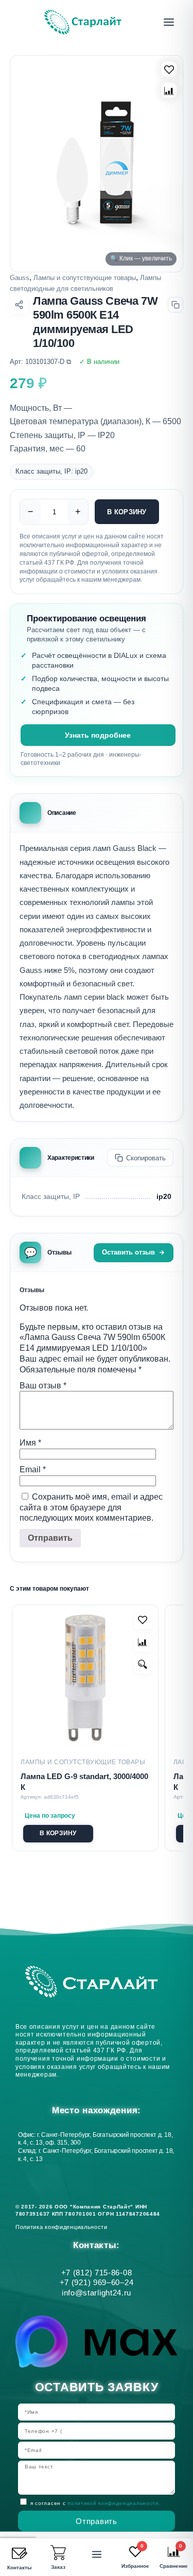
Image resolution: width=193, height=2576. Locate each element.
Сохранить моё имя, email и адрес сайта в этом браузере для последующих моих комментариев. (91, 1508)
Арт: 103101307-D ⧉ (40, 362)
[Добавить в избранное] (143, 1620)
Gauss (20, 278)
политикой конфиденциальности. (114, 2503)
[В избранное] (169, 69)
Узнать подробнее (98, 735)
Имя (30, 1443)
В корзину (127, 512)
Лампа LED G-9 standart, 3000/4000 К (84, 1782)
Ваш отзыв (43, 1386)
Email (33, 1469)
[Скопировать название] (176, 305)
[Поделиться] (19, 305)
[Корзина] (58, 2553)
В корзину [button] (58, 1833)
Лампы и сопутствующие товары (85, 278)
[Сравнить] (169, 90)
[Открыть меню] (169, 22)
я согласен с (95, 2503)
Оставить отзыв (128, 1252)
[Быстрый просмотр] (143, 1665)
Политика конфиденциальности (63, 2227)
